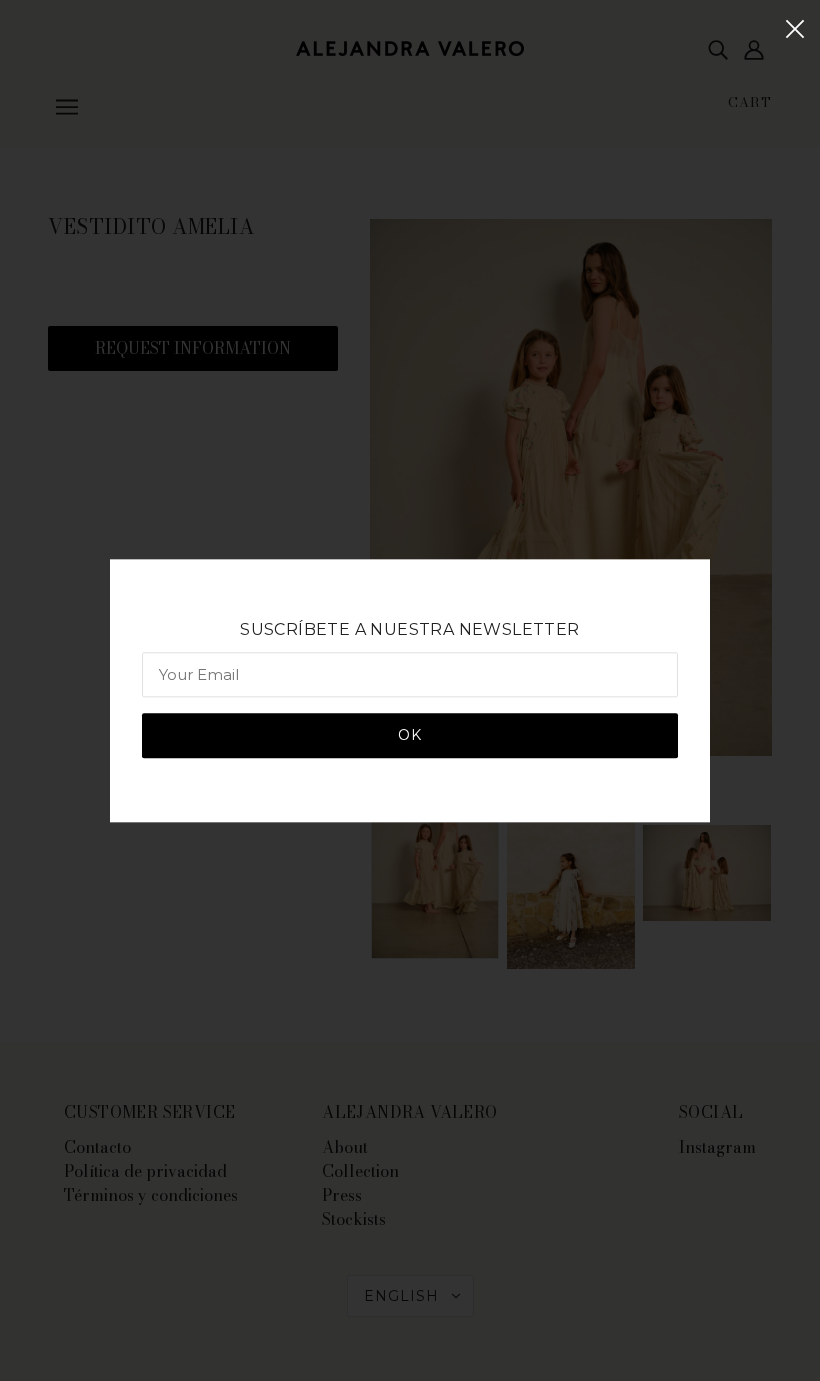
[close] (795, 27)
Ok (410, 735)
